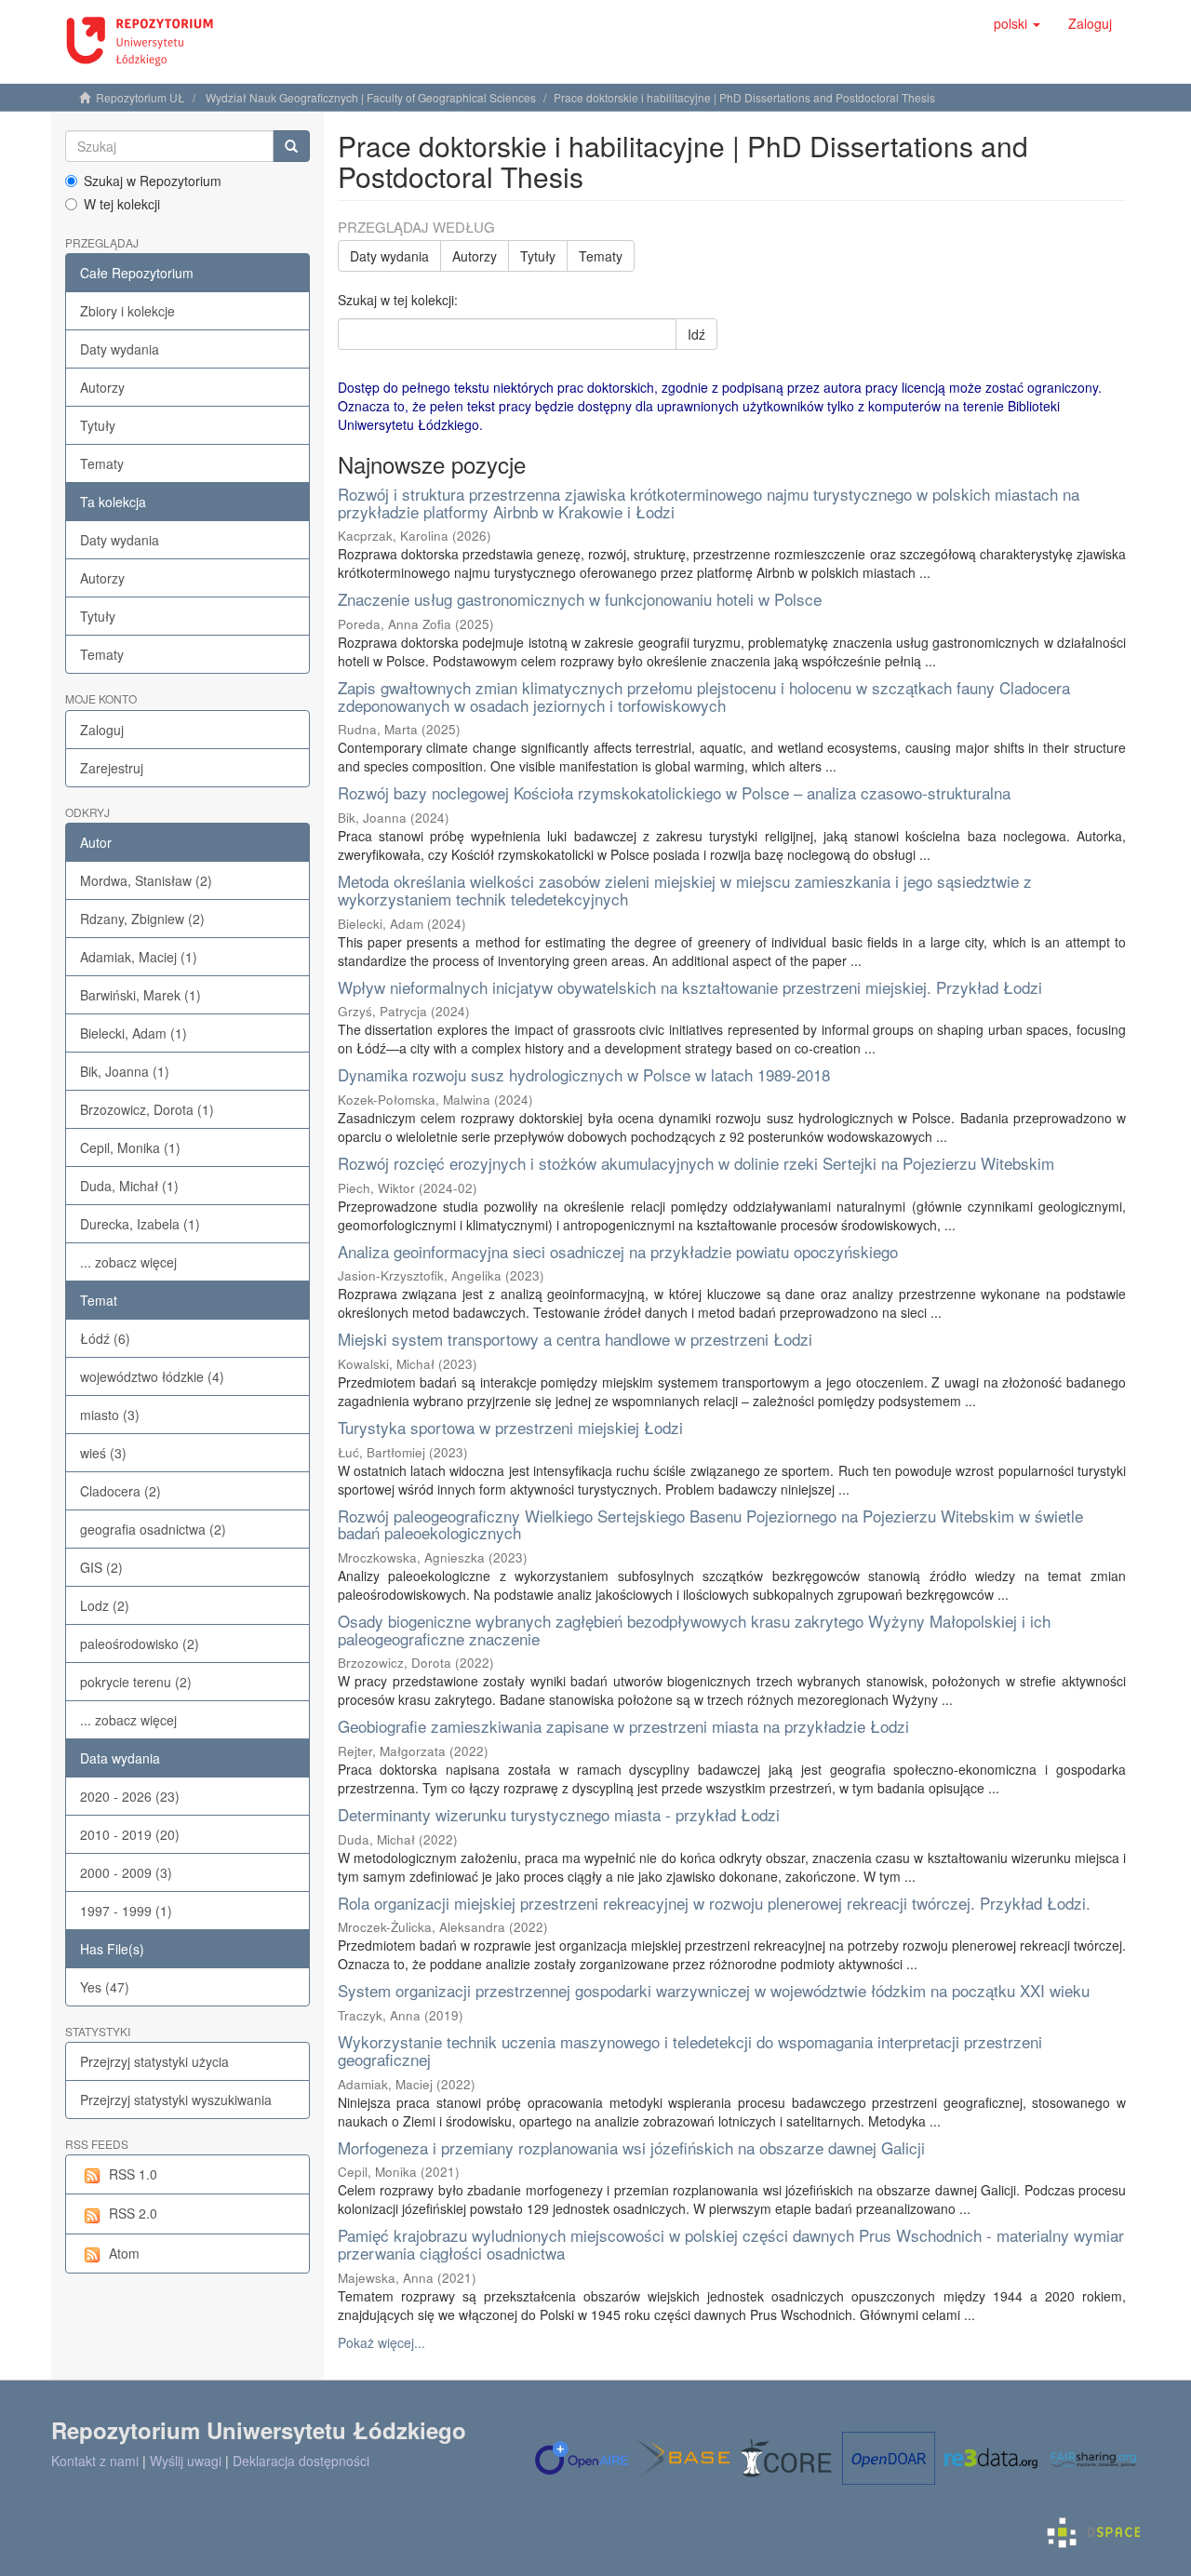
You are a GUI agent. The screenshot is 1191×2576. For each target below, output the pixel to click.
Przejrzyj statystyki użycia (154, 2061)
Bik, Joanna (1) (125, 1071)
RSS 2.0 (133, 2213)
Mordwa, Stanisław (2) (146, 880)
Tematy (102, 463)
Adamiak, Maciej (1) (139, 957)
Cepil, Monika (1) (130, 1147)
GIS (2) (101, 1567)
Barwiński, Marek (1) (141, 995)
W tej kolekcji (122, 204)
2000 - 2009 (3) (126, 1872)
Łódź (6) (105, 1338)
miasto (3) (110, 1415)
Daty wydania (120, 349)
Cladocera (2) (120, 1491)
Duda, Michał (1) (129, 1186)
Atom (124, 2253)
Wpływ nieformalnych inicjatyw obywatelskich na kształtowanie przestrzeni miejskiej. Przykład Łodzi (690, 987)
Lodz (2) (105, 1605)
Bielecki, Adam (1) (134, 1033)
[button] (1017, 23)
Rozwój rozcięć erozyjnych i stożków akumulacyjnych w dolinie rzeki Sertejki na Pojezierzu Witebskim (696, 1163)
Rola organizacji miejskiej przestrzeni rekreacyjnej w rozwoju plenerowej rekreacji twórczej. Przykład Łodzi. (714, 1903)
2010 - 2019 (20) (130, 1834)
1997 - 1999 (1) (126, 1911)
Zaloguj (102, 730)
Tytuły (98, 425)
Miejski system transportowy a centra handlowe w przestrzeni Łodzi (575, 1339)
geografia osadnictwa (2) (153, 1529)
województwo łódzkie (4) (152, 1376)
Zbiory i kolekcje (127, 311)
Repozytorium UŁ (141, 97)
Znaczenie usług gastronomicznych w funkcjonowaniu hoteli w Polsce (580, 599)
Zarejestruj (112, 768)
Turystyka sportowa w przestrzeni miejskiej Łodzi (510, 1427)
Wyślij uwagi (186, 2461)
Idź (696, 334)
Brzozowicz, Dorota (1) (147, 1109)
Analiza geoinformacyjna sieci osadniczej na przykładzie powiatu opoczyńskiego (618, 1251)
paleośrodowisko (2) (140, 1644)
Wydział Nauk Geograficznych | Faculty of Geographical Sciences (371, 97)
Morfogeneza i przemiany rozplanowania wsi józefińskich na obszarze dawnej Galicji (631, 2147)
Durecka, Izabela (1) (140, 1224)
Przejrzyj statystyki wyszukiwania (176, 2100)
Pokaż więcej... (381, 2342)
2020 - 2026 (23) (130, 1796)
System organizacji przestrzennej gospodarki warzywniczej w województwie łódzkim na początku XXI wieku (714, 1990)
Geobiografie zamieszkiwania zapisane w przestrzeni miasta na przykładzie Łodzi (623, 1726)
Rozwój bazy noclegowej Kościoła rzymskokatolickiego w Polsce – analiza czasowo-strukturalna (674, 792)
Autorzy (102, 387)
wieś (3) (103, 1453)
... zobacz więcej (128, 1262)
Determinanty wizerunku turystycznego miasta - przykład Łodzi (559, 1814)
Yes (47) (105, 1987)
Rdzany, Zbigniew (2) (142, 919)
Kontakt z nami (95, 2461)
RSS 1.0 (133, 2174)
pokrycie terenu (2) (136, 1682)
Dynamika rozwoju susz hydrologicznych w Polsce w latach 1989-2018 (584, 1074)
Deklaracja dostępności (301, 2461)
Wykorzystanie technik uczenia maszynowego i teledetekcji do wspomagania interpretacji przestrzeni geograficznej (690, 2050)
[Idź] (291, 146)
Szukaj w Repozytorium (153, 181)
